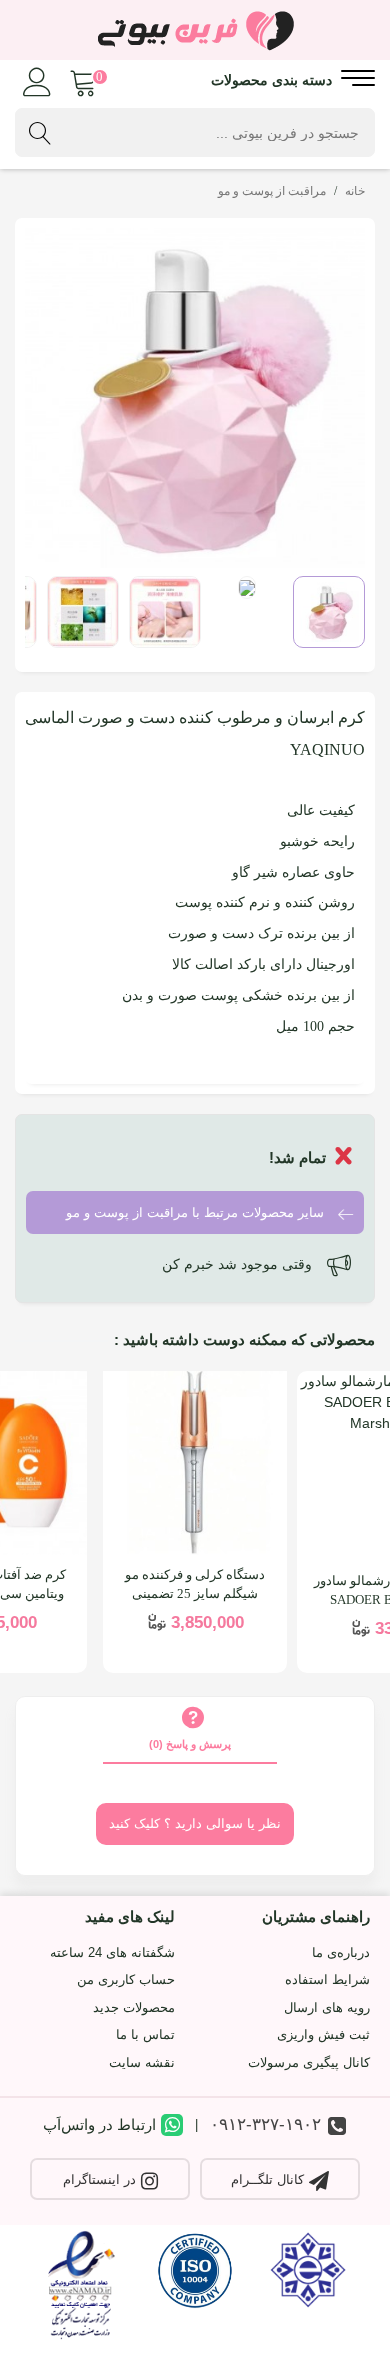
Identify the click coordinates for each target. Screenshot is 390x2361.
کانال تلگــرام (267, 2179)
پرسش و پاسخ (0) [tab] (190, 1744)
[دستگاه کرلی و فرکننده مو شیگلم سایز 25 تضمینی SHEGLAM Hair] (195, 1463)
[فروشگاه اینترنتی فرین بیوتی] (195, 30)
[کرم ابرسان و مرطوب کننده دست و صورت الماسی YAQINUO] (195, 397)
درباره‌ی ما (341, 1952)
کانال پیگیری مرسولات (309, 2062)
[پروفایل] (37, 79)
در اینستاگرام (99, 2179)
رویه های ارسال (327, 2007)
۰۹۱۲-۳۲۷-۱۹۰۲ (265, 2124)
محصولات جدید (134, 2007)
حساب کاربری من (126, 1979)
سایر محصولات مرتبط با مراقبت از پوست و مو (197, 1213)
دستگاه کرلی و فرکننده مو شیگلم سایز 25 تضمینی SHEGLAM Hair (195, 1594)
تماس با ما (145, 2034)
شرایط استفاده (327, 1979)
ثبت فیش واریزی (323, 2034)
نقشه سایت (142, 2062)
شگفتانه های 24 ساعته (112, 1952)
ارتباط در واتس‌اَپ (99, 2124)
